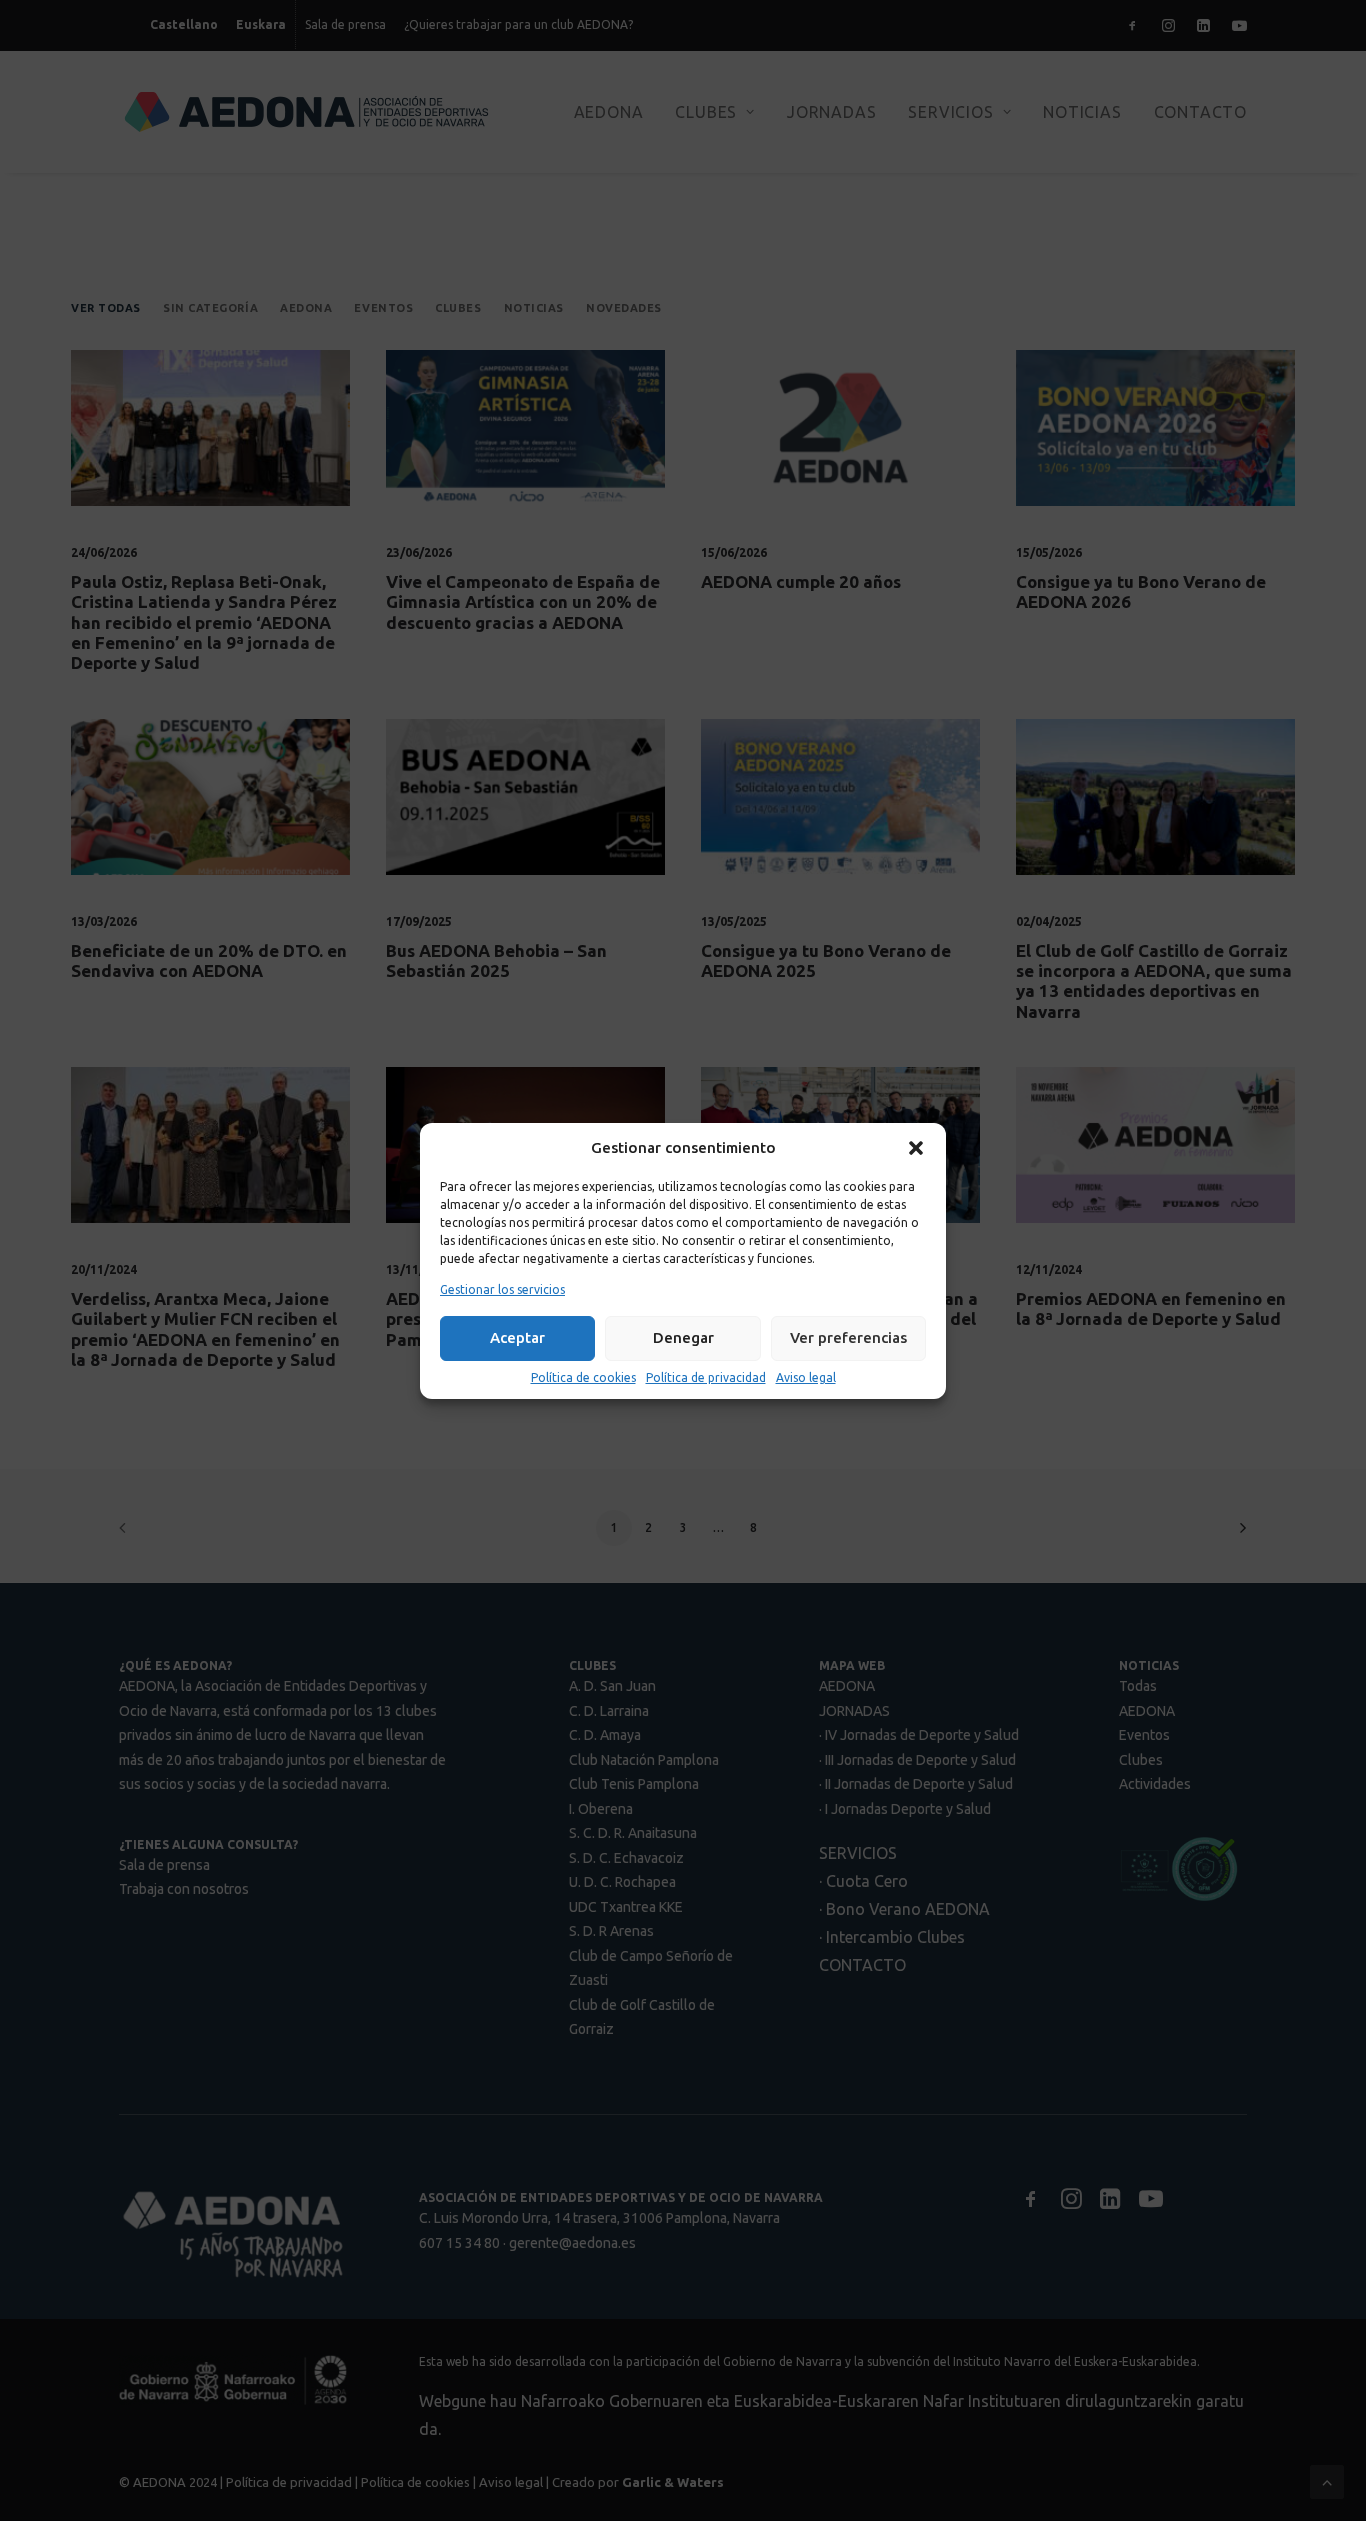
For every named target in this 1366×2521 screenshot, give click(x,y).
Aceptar (517, 1337)
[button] (916, 1148)
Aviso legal (806, 1377)
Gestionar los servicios (502, 1289)
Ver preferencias (848, 1337)
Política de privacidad (706, 1377)
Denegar (683, 1337)
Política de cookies (583, 1377)
